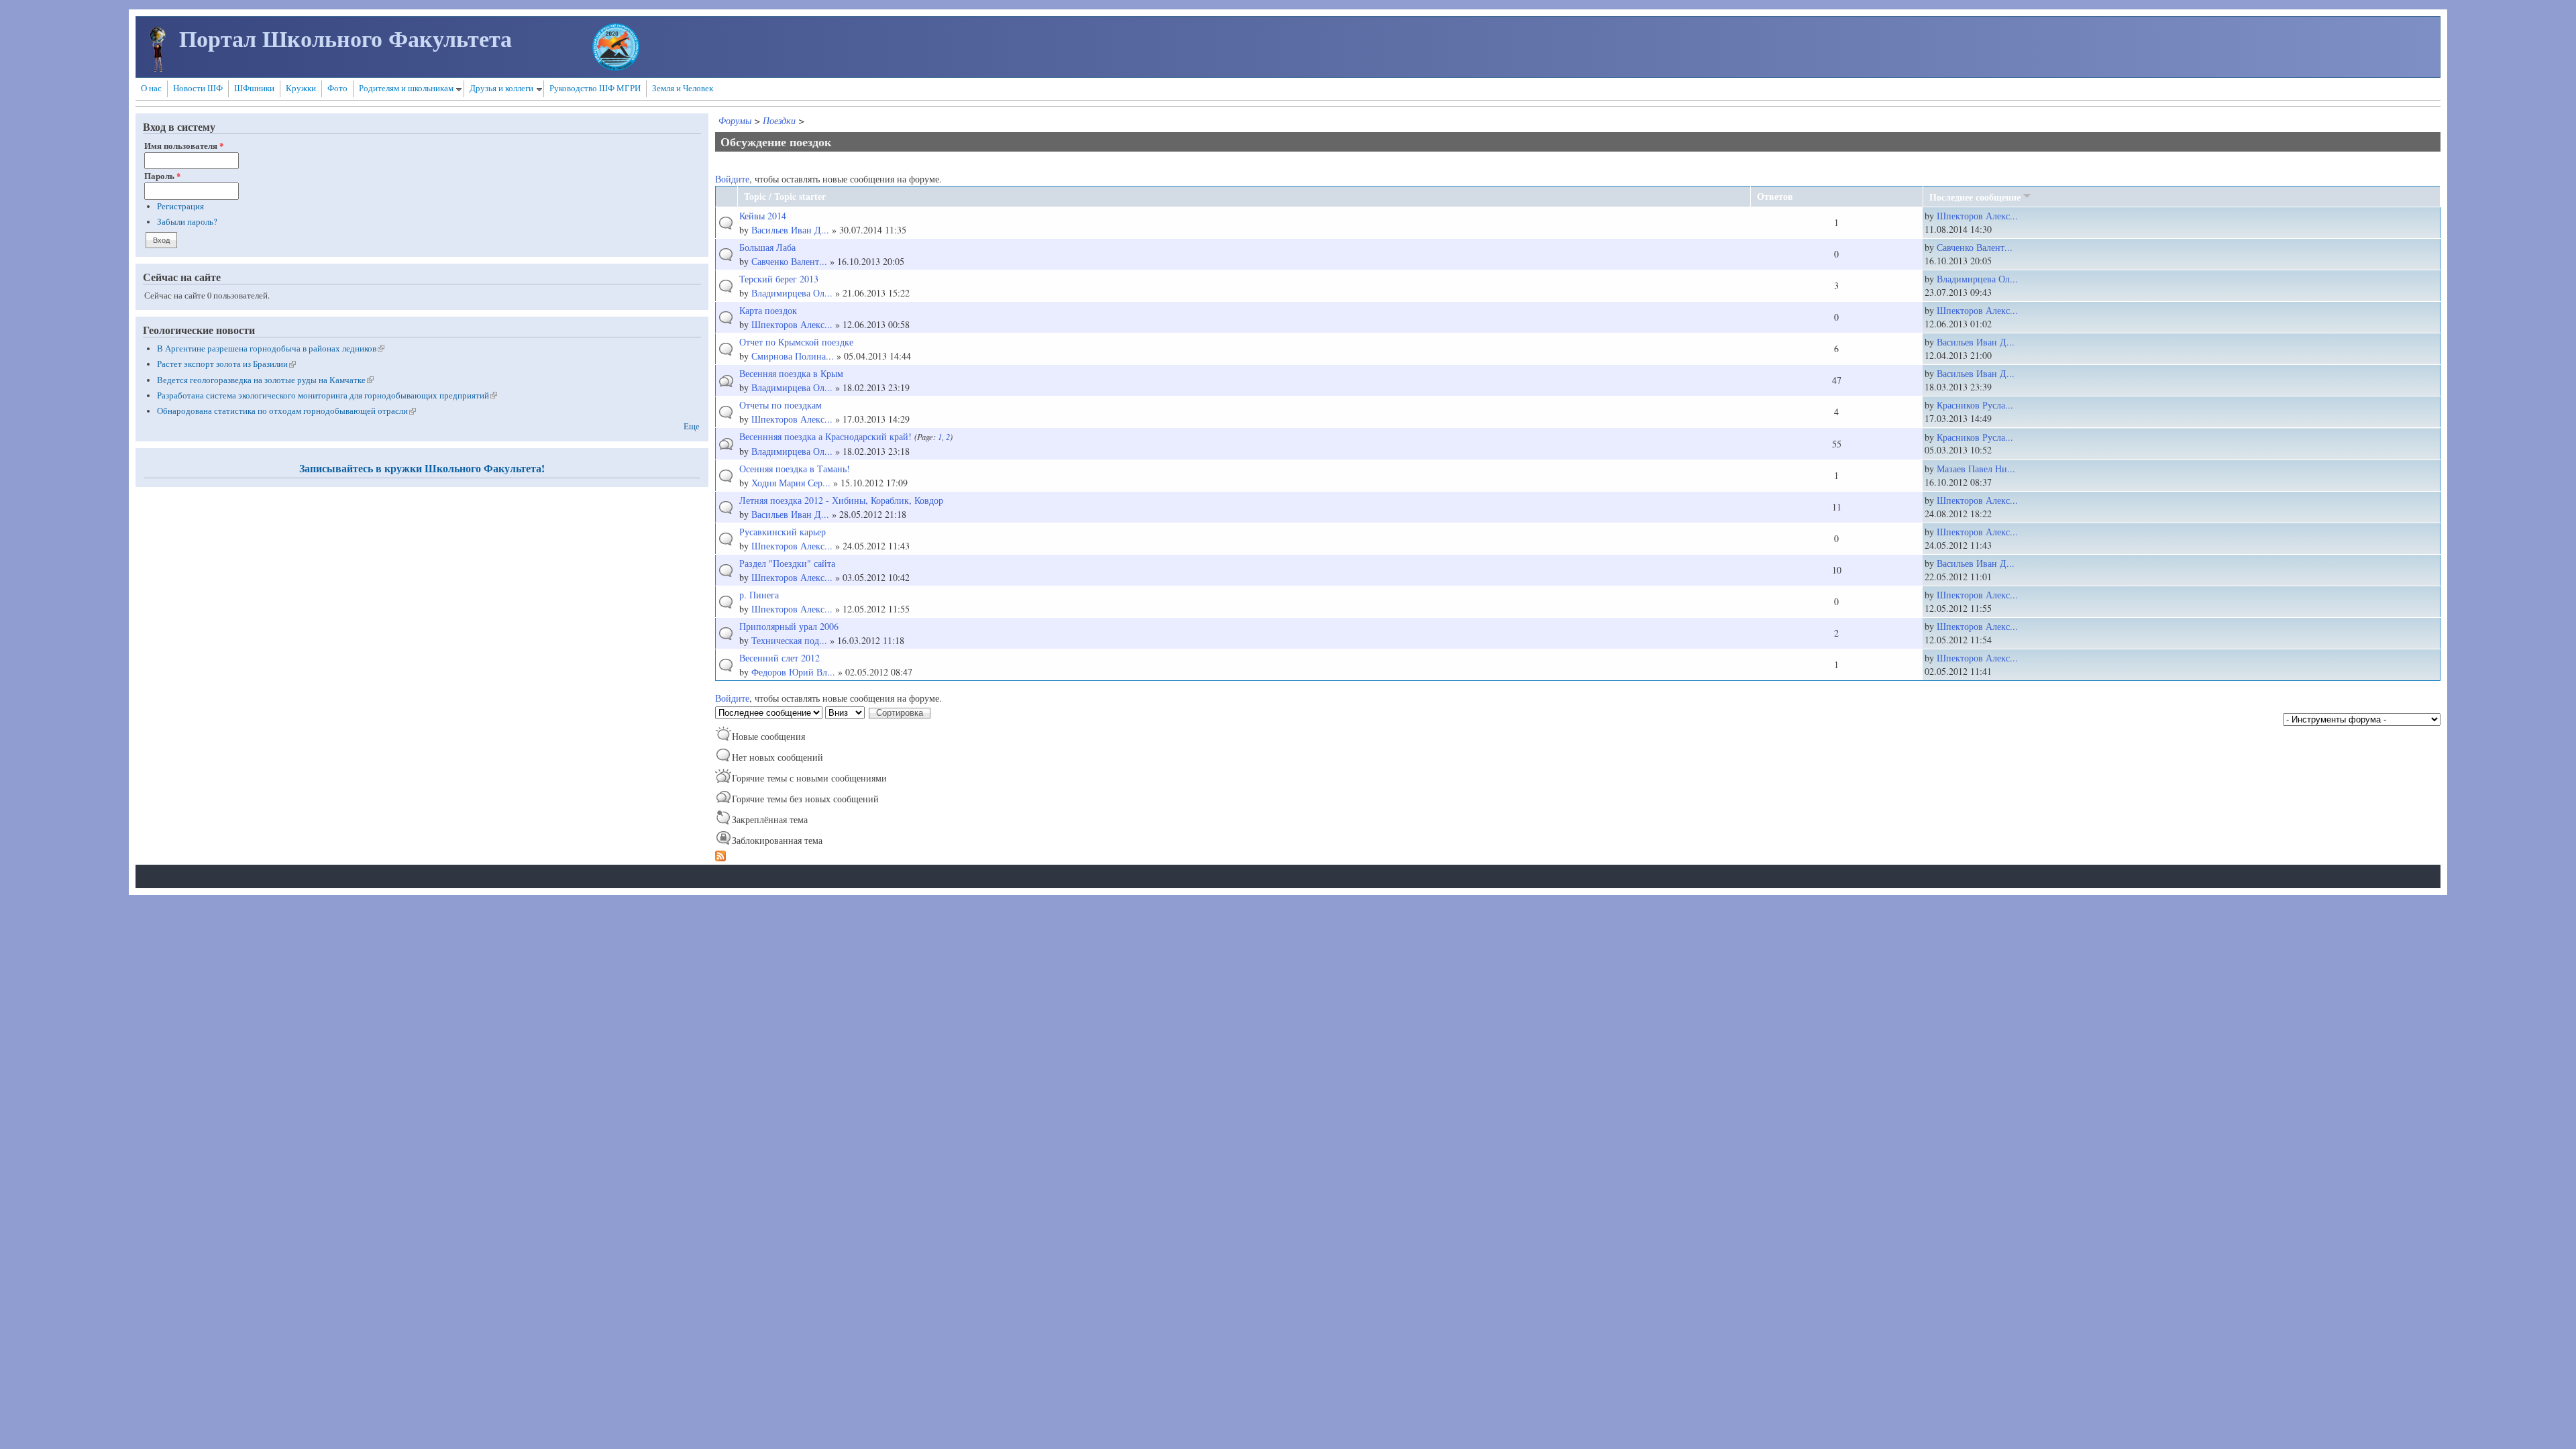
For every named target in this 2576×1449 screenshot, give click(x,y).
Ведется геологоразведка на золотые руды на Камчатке (265, 380)
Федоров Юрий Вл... (793, 672)
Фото (337, 88)
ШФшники (254, 88)
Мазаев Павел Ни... (1976, 469)
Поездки (779, 120)
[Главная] (158, 68)
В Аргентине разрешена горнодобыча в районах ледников (271, 348)
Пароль (162, 176)
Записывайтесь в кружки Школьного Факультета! (422, 468)
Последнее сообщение (1975, 197)
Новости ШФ (198, 88)
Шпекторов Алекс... (1977, 216)
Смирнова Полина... (793, 356)
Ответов (1775, 196)
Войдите (732, 179)
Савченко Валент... (789, 261)
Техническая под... (789, 640)
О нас (151, 88)
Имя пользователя (184, 146)
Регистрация (180, 206)
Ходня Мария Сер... (791, 483)
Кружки (301, 88)
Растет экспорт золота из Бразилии (226, 364)
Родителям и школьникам (406, 88)
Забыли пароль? (187, 222)
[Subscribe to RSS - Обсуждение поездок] (720, 858)
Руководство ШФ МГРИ (595, 88)
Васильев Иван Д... (790, 230)
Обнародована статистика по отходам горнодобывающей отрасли (286, 411)
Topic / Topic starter (785, 196)
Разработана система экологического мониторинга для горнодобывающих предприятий (327, 395)
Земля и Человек (683, 88)
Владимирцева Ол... (792, 293)
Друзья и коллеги (501, 88)
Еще (692, 426)
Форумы (735, 120)
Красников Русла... (1975, 405)
